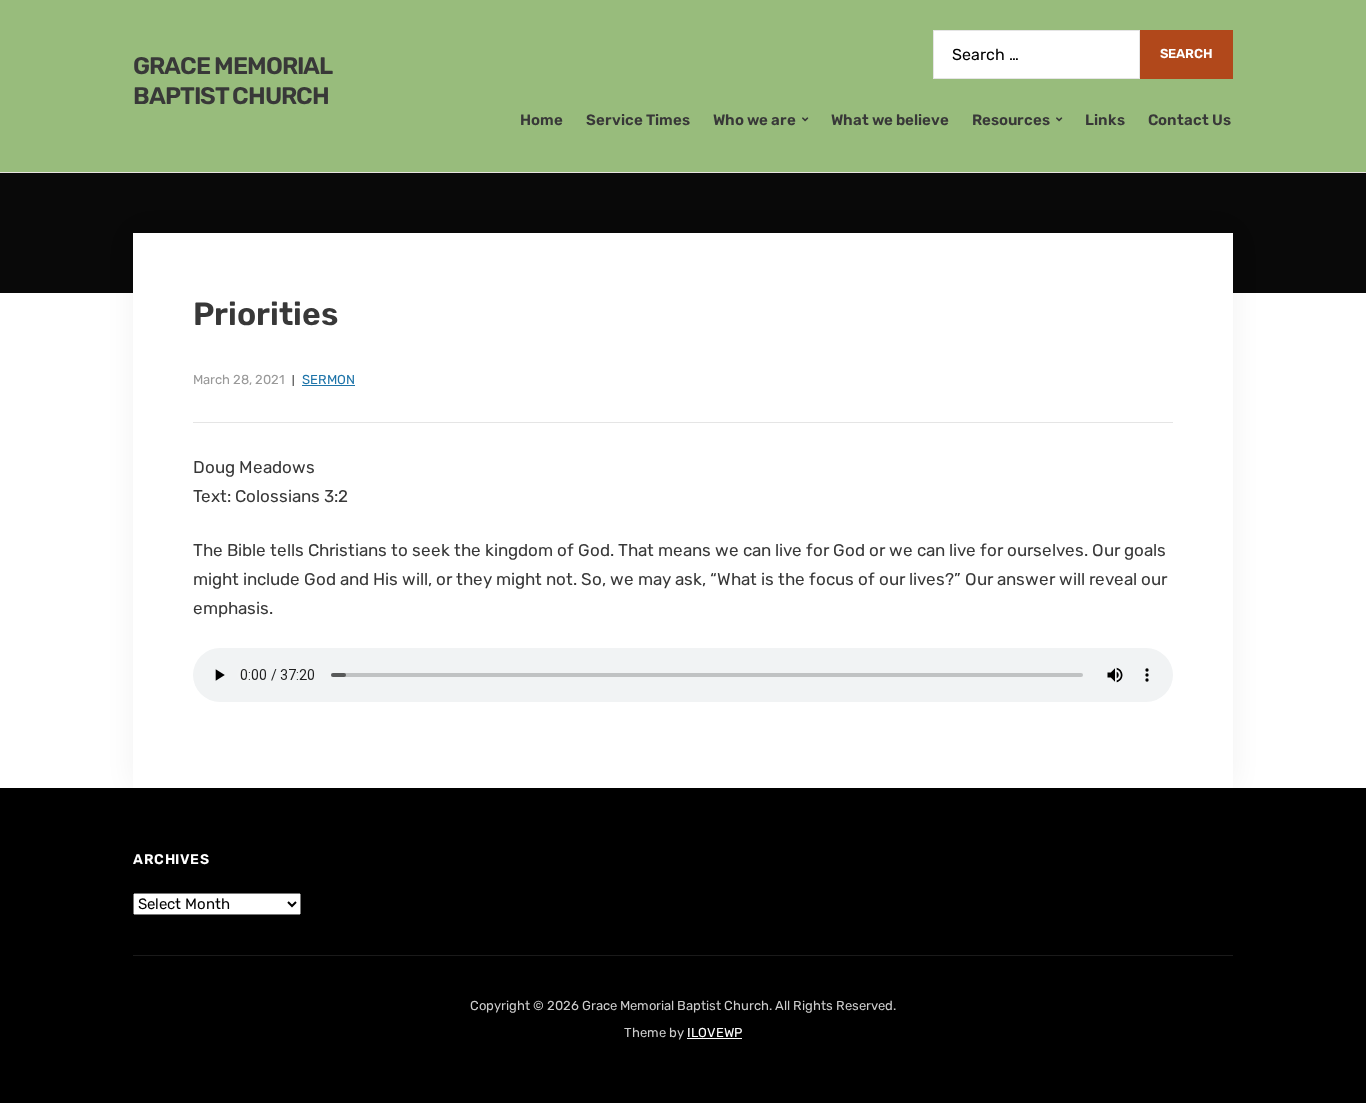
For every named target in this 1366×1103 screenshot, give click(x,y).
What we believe (890, 120)
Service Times (638, 120)
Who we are (754, 120)
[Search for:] (1036, 54)
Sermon (328, 379)
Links (1105, 120)
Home (541, 120)
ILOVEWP (714, 1032)
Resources (1011, 120)
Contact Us (1189, 120)
